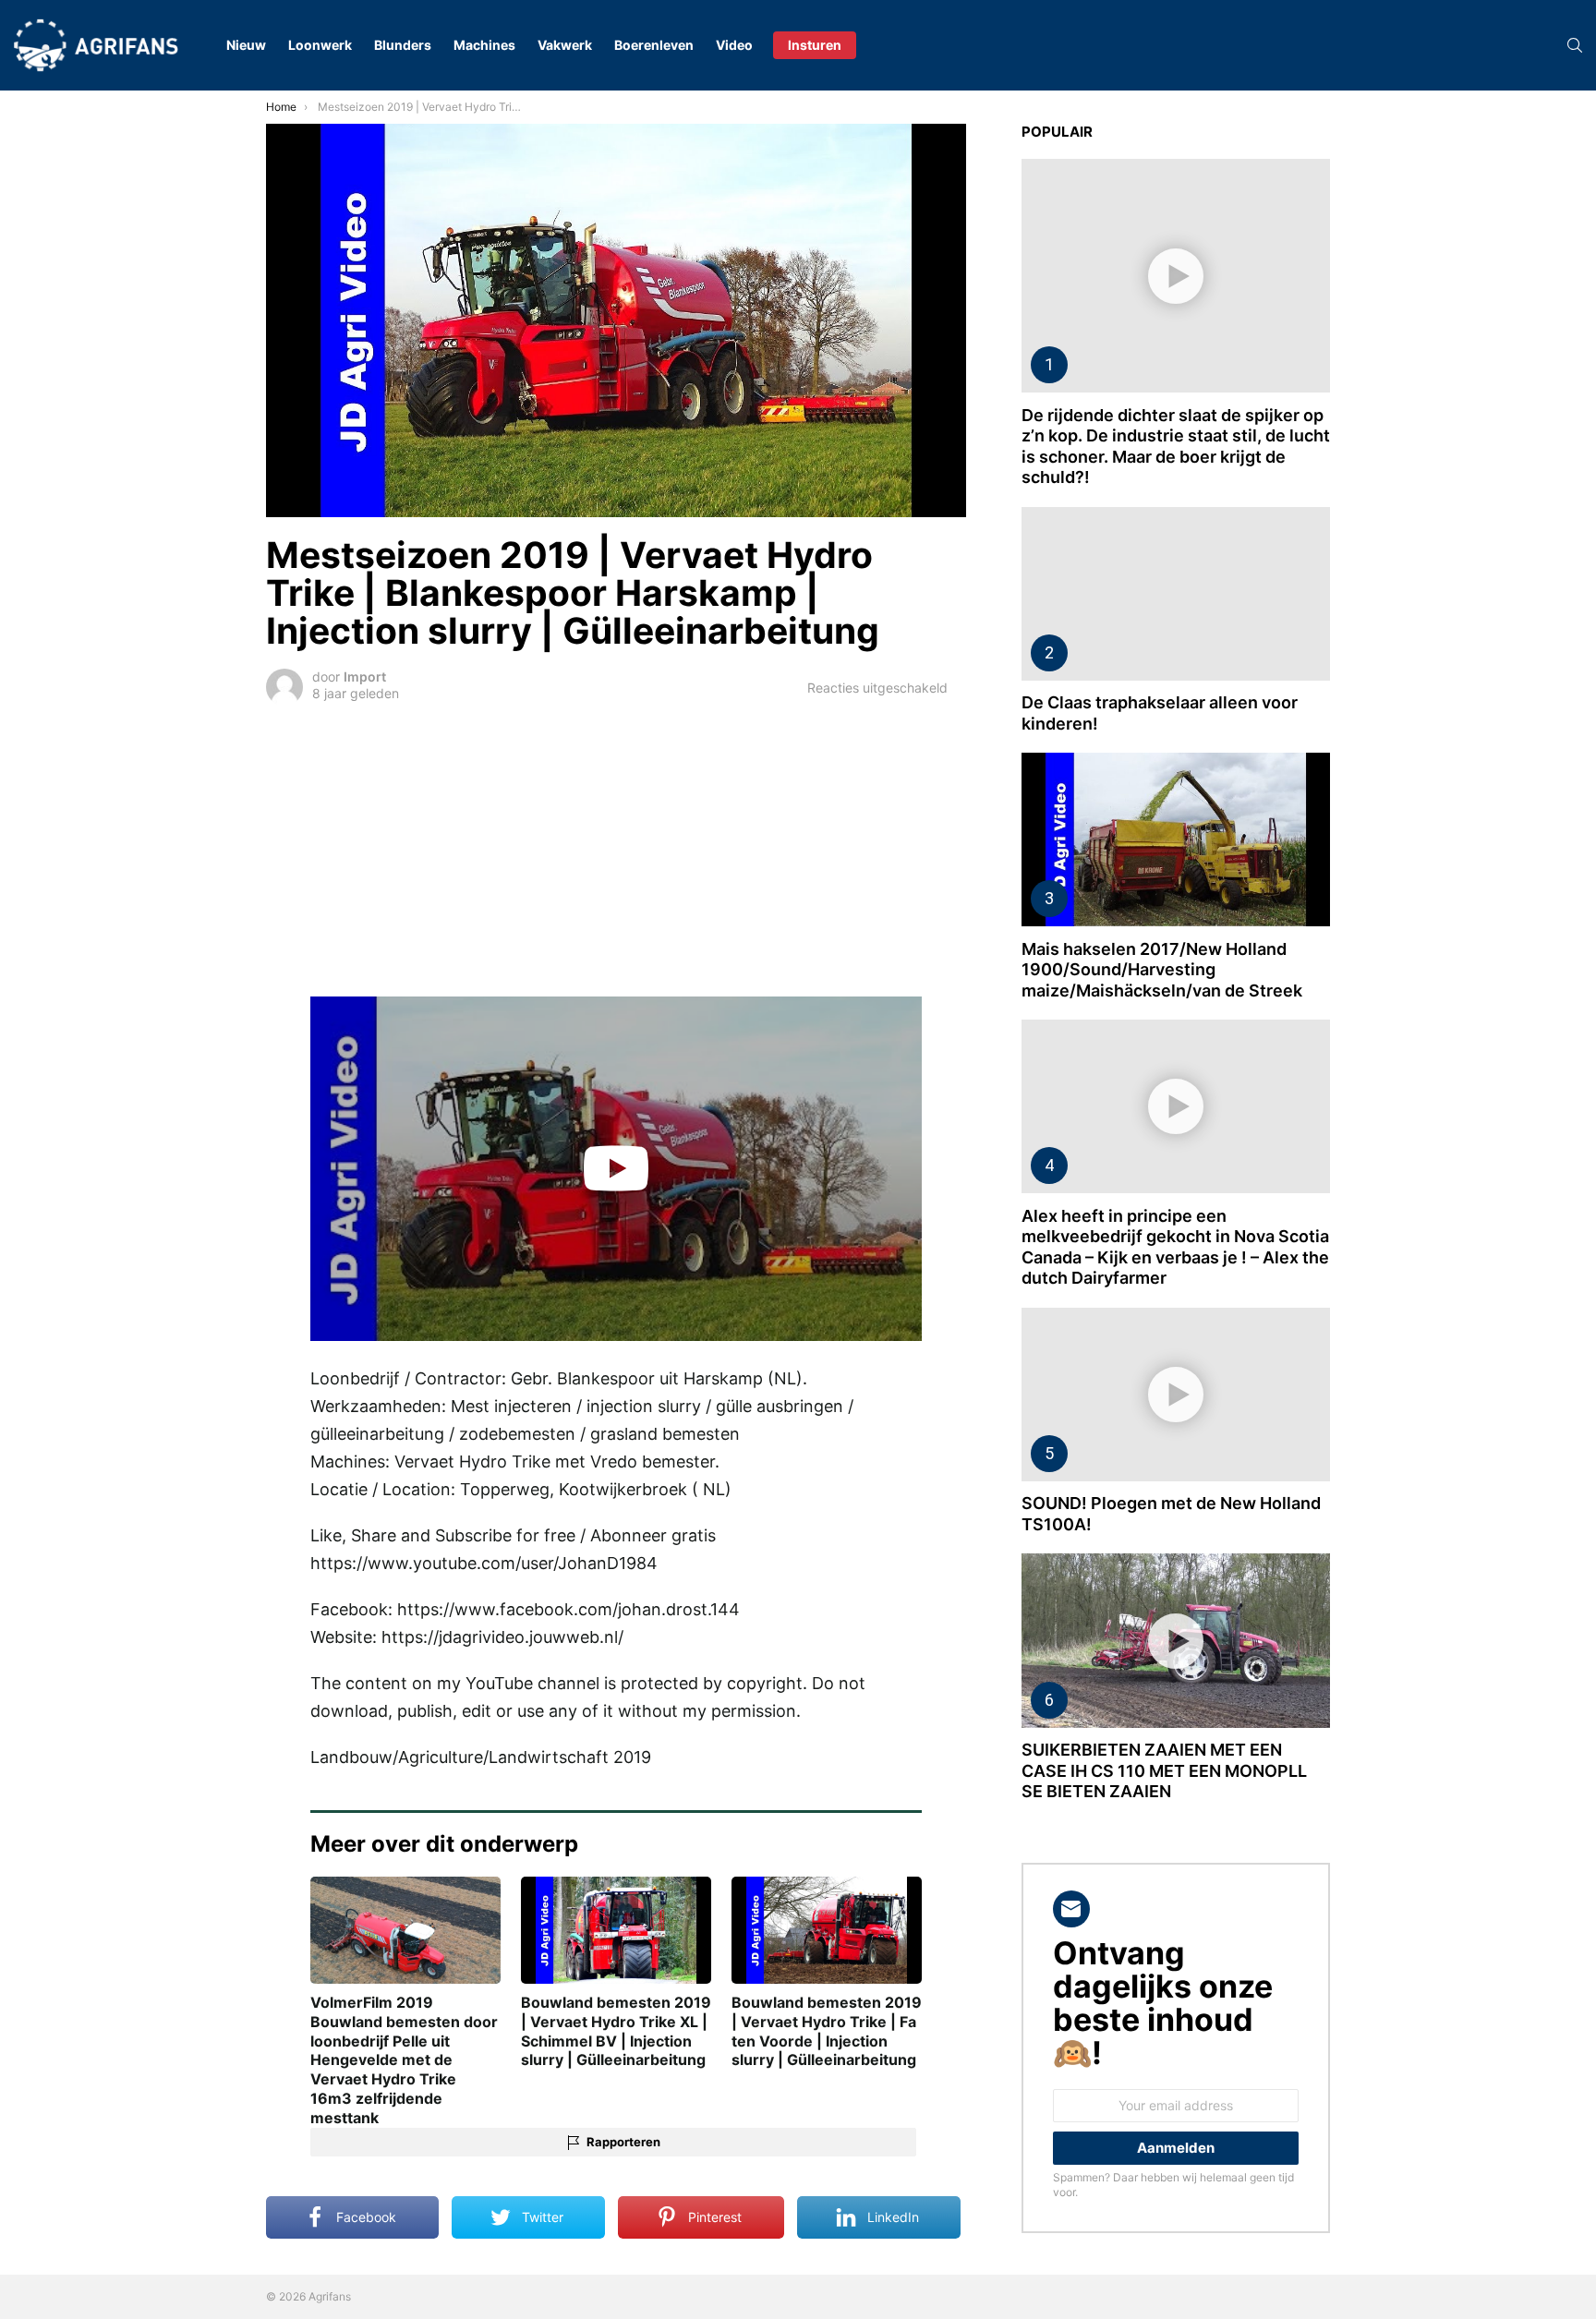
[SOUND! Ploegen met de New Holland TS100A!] (1176, 1395)
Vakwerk (565, 45)
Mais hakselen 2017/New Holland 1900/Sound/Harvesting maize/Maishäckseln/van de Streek (1162, 970)
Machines (484, 45)
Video (734, 45)
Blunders (403, 45)
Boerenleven (654, 45)
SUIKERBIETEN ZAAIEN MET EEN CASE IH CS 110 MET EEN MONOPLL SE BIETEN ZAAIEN (1164, 1770)
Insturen (815, 45)
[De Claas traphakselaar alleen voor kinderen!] (1176, 594)
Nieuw (246, 45)
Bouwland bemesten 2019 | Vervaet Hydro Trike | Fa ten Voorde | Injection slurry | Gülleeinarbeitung (827, 2031)
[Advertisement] (616, 848)
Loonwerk (320, 45)
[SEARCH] (1575, 45)
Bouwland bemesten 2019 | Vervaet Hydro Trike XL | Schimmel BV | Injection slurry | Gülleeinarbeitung (616, 2031)
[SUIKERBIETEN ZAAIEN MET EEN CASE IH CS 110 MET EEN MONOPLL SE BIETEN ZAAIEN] (1176, 1640)
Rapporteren (623, 2142)
